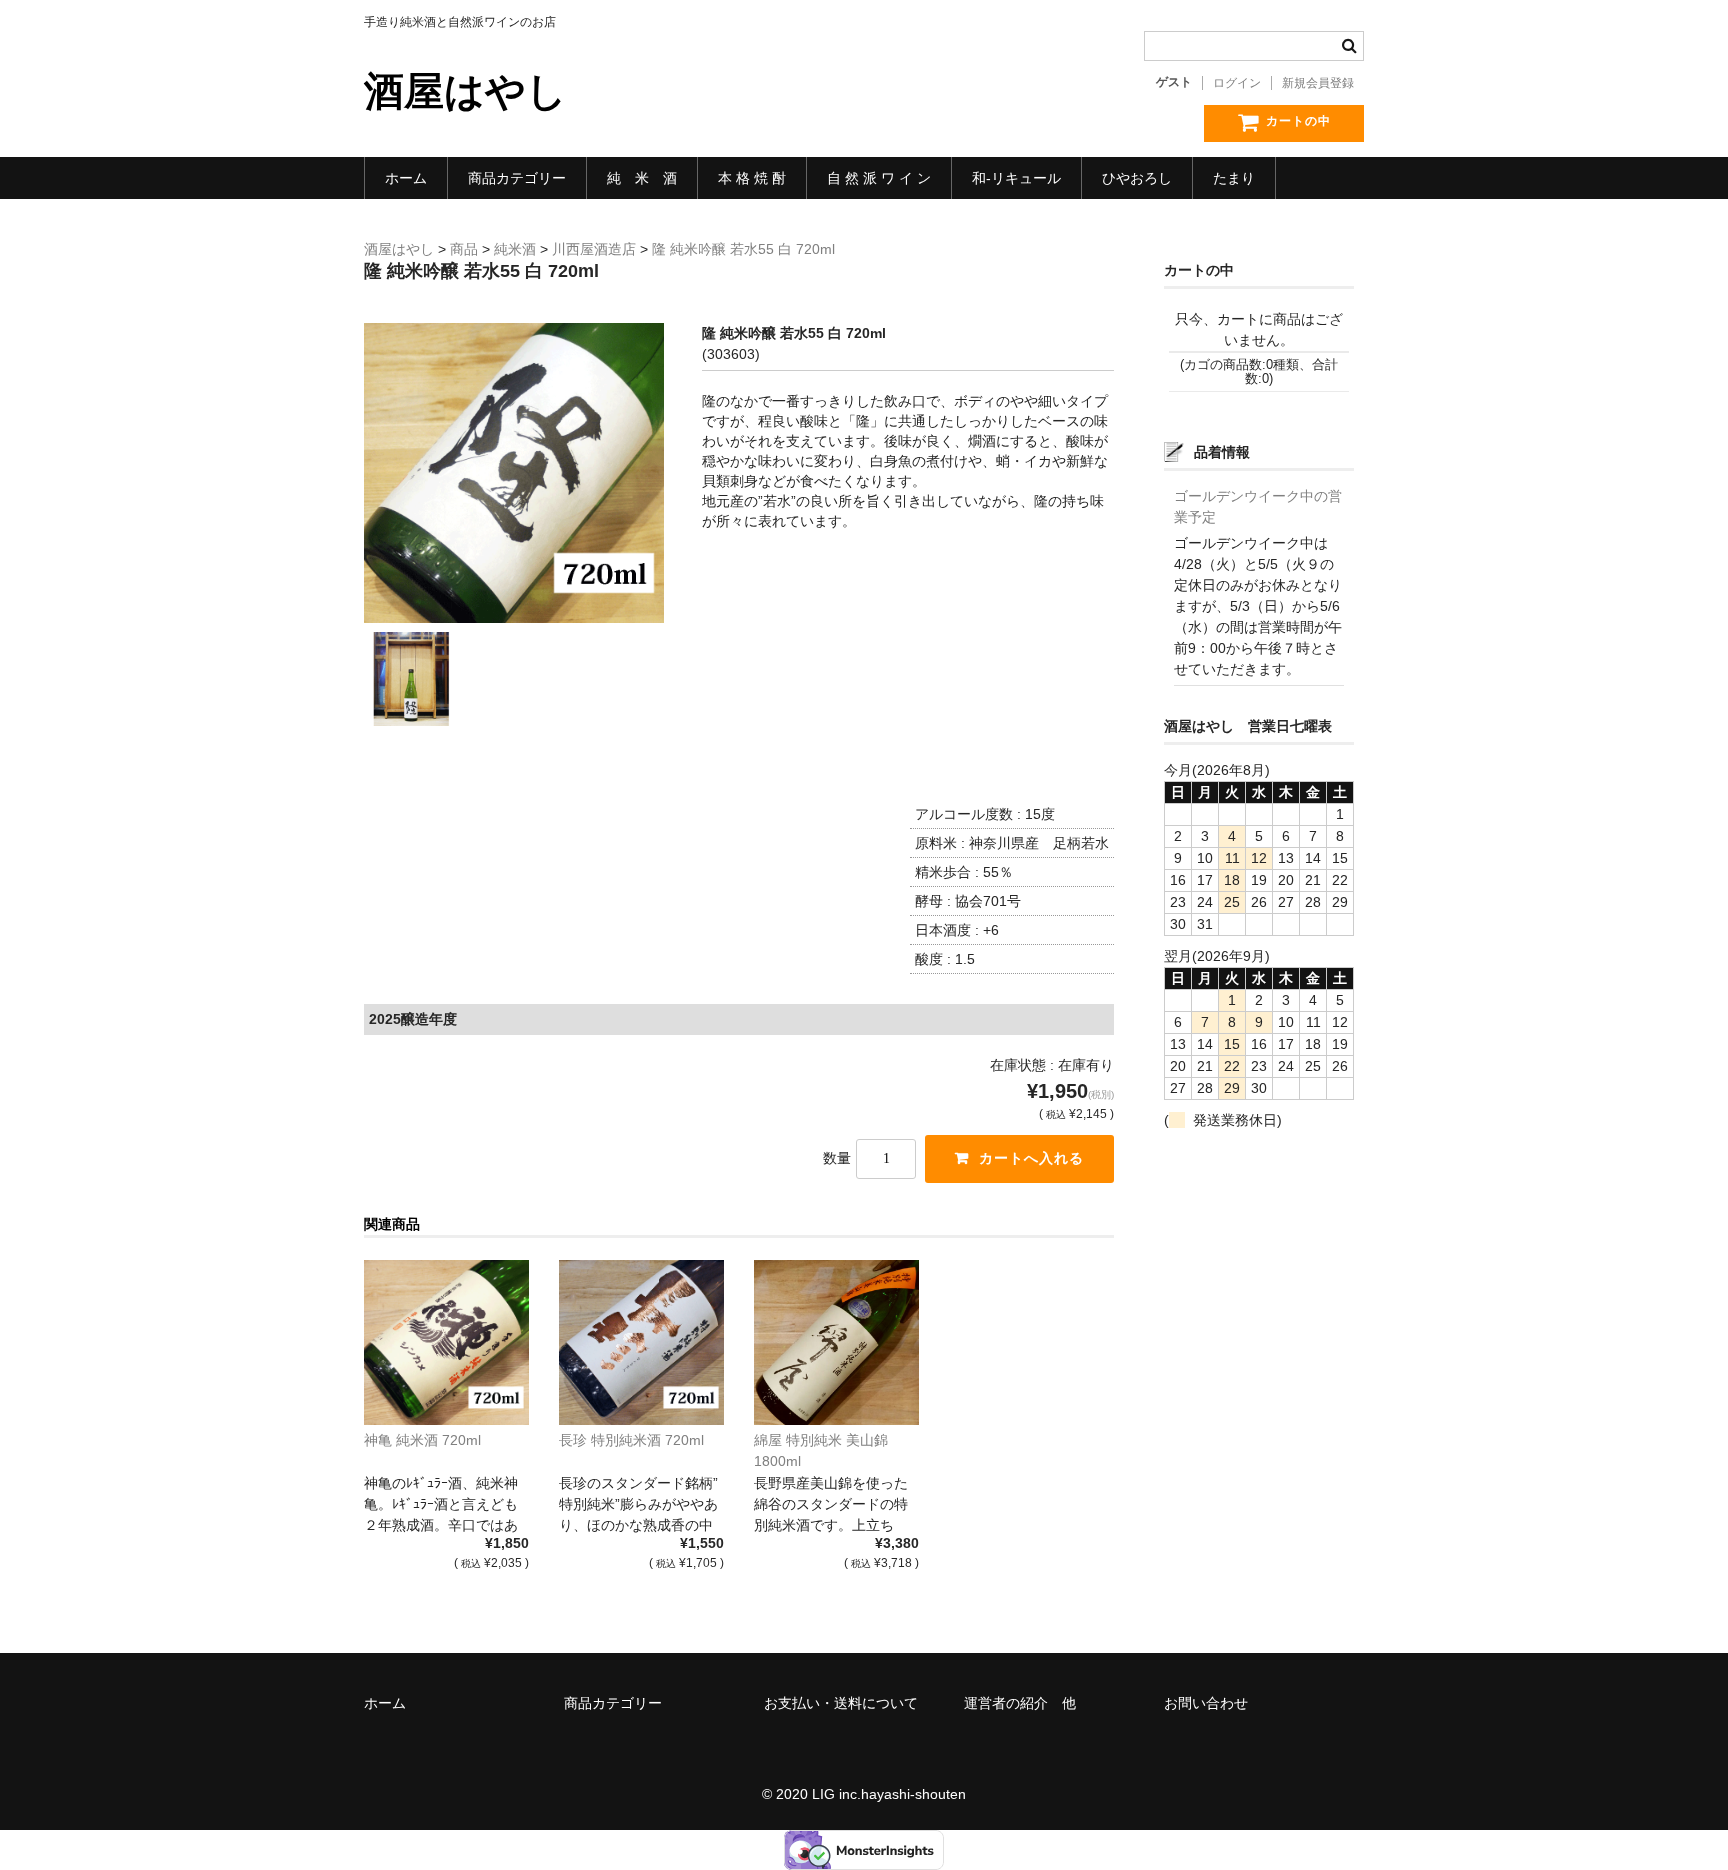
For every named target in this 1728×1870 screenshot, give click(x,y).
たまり (1234, 178)
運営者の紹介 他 (1020, 1703)
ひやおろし (1137, 178)
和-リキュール (1016, 178)
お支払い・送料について (841, 1703)
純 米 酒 (642, 178)
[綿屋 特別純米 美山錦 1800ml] (836, 1342)
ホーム (406, 178)
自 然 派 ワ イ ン (879, 178)
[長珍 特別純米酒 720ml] (641, 1342)
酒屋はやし (465, 91)
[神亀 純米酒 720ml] (446, 1342)
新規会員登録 (1318, 83)
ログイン (1237, 83)
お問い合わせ (1206, 1703)
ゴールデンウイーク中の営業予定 (1258, 506)
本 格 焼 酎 (752, 178)
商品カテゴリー (517, 178)
